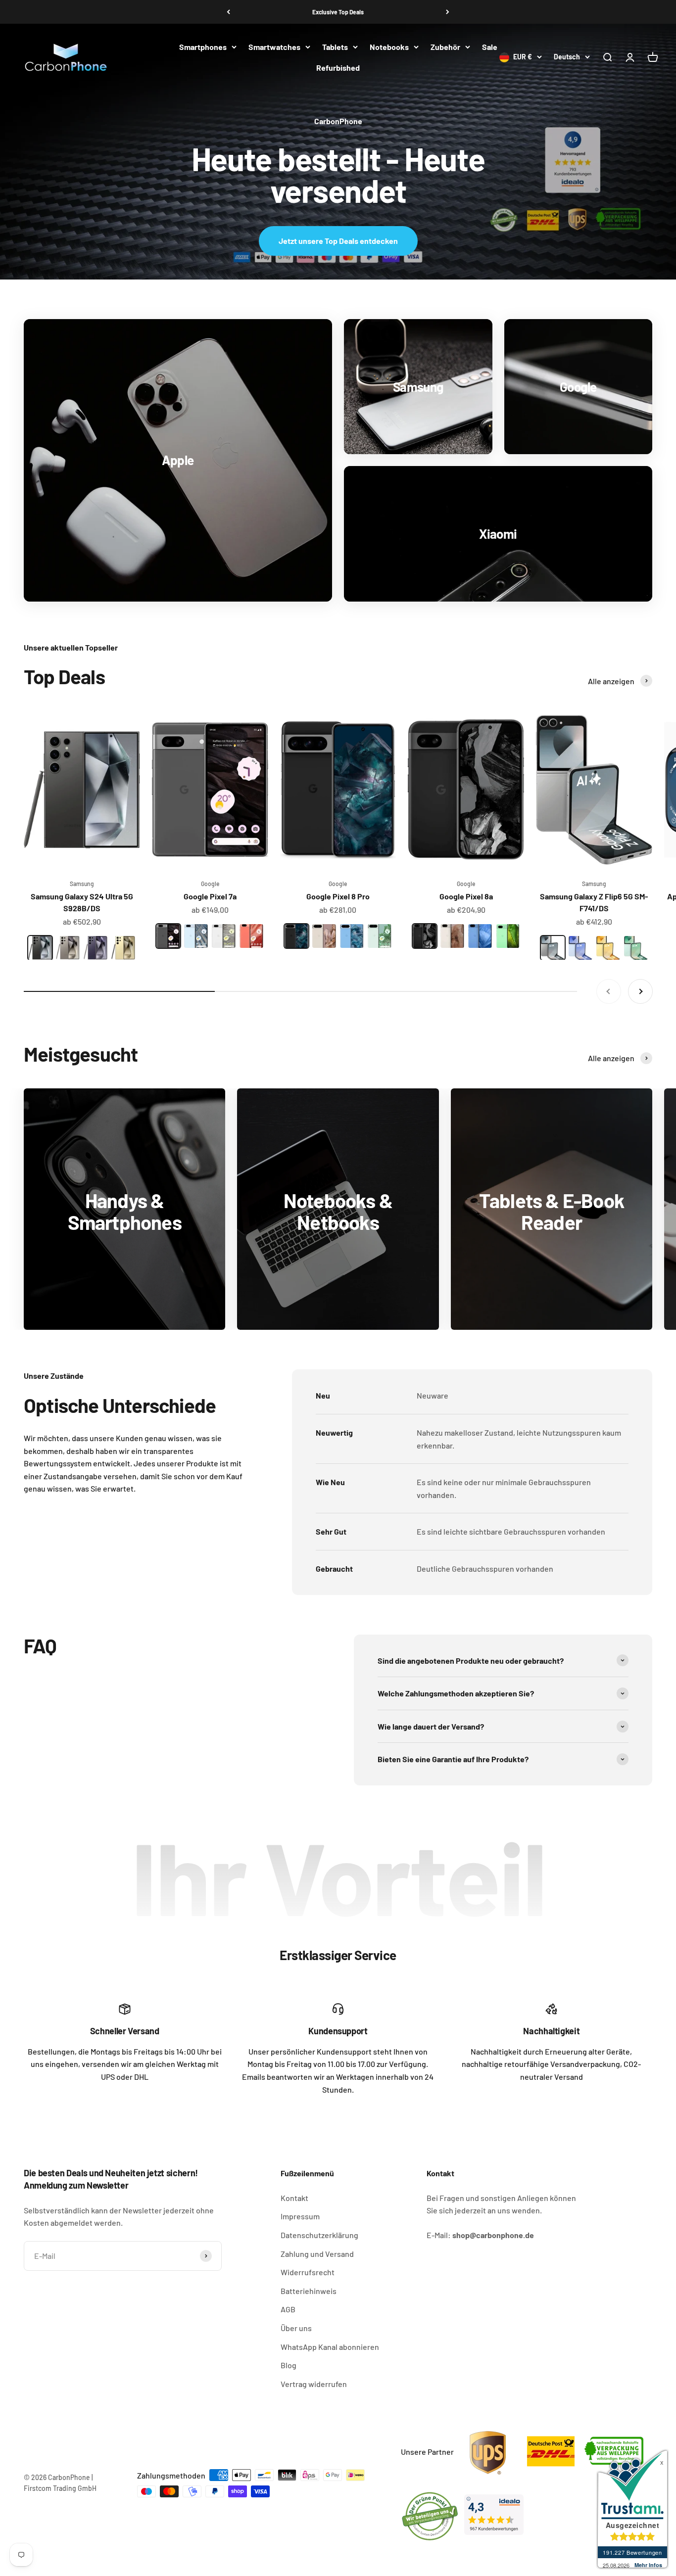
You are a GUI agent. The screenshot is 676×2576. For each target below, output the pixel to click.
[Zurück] (228, 12)
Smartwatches (274, 47)
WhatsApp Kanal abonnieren (330, 2347)
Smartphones (203, 47)
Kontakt (294, 2198)
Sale (490, 47)
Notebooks (389, 47)
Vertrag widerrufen (314, 2384)
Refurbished (338, 68)
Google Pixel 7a (210, 896)
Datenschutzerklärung (319, 2235)
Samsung (82, 884)
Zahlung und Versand (317, 2254)
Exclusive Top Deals (338, 12)
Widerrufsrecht (308, 2272)
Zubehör (445, 47)
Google (210, 884)
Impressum (300, 2216)
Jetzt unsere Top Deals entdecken (338, 241)
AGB (288, 2309)
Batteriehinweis (309, 2291)
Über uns (296, 2328)
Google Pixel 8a (466, 896)
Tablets (335, 47)
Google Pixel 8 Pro (338, 896)
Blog (289, 2365)
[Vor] (448, 12)
